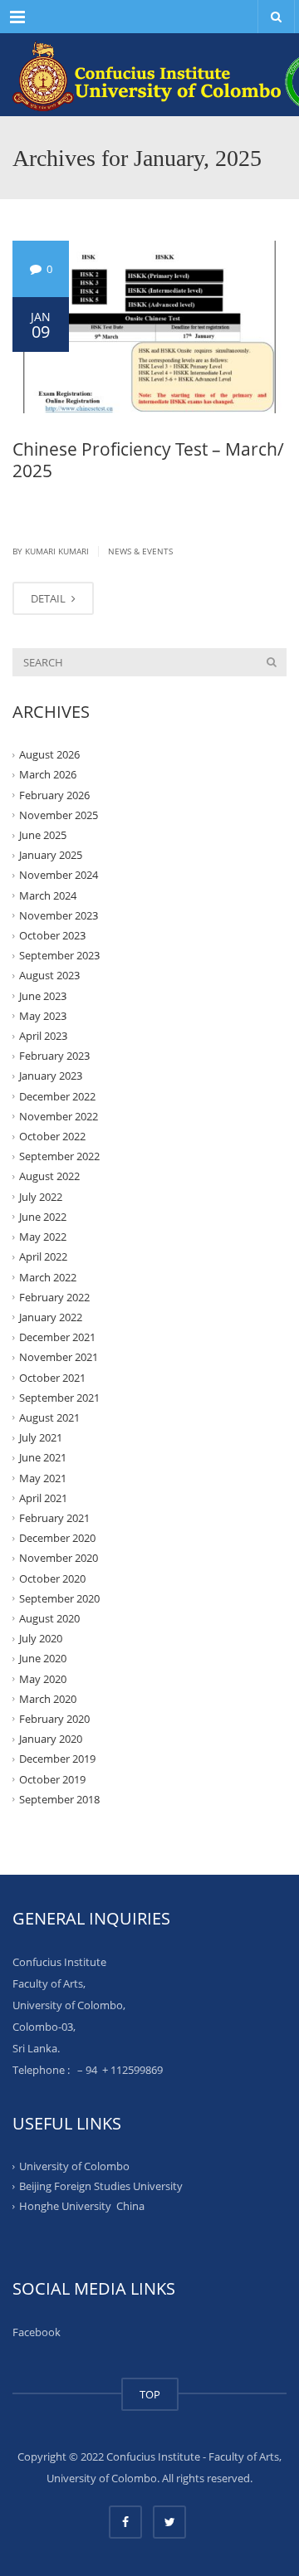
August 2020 (49, 1618)
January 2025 (51, 855)
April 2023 (43, 1036)
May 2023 (43, 1016)
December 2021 (57, 1337)
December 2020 (57, 1538)
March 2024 (48, 895)
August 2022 (49, 1176)
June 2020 (43, 1658)
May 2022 (43, 1237)
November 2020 (59, 1558)
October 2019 (52, 1778)
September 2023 (59, 955)
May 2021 (43, 1477)
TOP (150, 2394)
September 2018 (59, 1799)
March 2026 (48, 774)
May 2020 (43, 1678)
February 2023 (54, 1056)
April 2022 (43, 1256)
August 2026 (49, 754)
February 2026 (54, 794)
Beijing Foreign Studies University (101, 2186)
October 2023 (52, 935)
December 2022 (57, 1095)
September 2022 (59, 1156)
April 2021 (43, 1498)
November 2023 (59, 915)
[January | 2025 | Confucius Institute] (149, 75)
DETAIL (49, 598)
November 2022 (59, 1116)
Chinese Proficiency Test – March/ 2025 (148, 460)
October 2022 (52, 1136)
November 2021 (59, 1357)
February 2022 (54, 1297)
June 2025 (43, 835)
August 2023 (49, 975)
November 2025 (59, 815)
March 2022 (48, 1276)
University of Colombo (74, 2166)
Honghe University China (82, 2206)
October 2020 (52, 1578)
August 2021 (49, 1417)
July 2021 (41, 1437)
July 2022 (41, 1197)
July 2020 (41, 1638)
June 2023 (43, 995)
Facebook (37, 2332)
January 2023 (51, 1076)
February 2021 (54, 1518)
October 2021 (52, 1377)
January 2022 (51, 1317)
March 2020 (48, 1699)
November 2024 (59, 875)
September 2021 (59, 1398)
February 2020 (54, 1719)
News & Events (140, 551)
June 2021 (43, 1457)
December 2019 (57, 1759)
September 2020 (59, 1598)
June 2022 (43, 1217)
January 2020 (51, 1739)
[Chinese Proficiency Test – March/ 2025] (149, 327)
